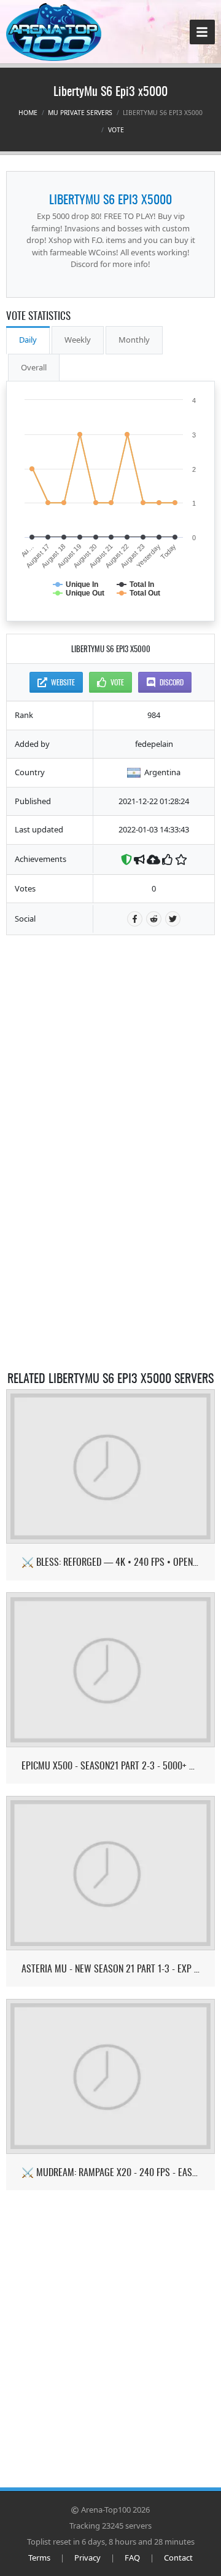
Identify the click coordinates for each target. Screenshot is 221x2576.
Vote (116, 130)
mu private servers (80, 113)
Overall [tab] (34, 367)
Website (63, 682)
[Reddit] (154, 919)
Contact (178, 2558)
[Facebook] (135, 919)
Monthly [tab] (134, 340)
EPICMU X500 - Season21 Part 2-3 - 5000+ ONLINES (111, 1765)
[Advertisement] (110, 1024)
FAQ (132, 2558)
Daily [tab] (28, 340)
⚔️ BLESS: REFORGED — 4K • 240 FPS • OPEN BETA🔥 (111, 1562)
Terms (39, 2558)
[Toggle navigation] (202, 32)
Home (28, 113)
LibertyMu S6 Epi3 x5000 (110, 199)
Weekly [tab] (78, 340)
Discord (172, 682)
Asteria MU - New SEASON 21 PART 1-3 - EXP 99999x (111, 1968)
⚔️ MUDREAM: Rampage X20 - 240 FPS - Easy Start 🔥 (111, 2172)
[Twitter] (173, 919)
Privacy (87, 2558)
